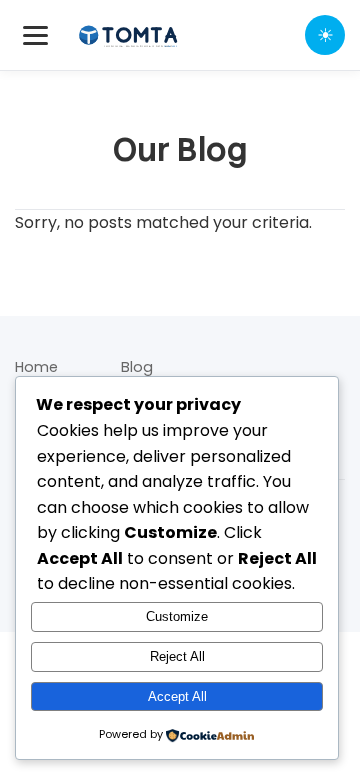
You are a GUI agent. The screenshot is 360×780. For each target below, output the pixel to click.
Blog (137, 367)
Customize (177, 616)
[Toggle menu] (35, 35)
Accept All (177, 696)
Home (36, 367)
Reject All (177, 656)
